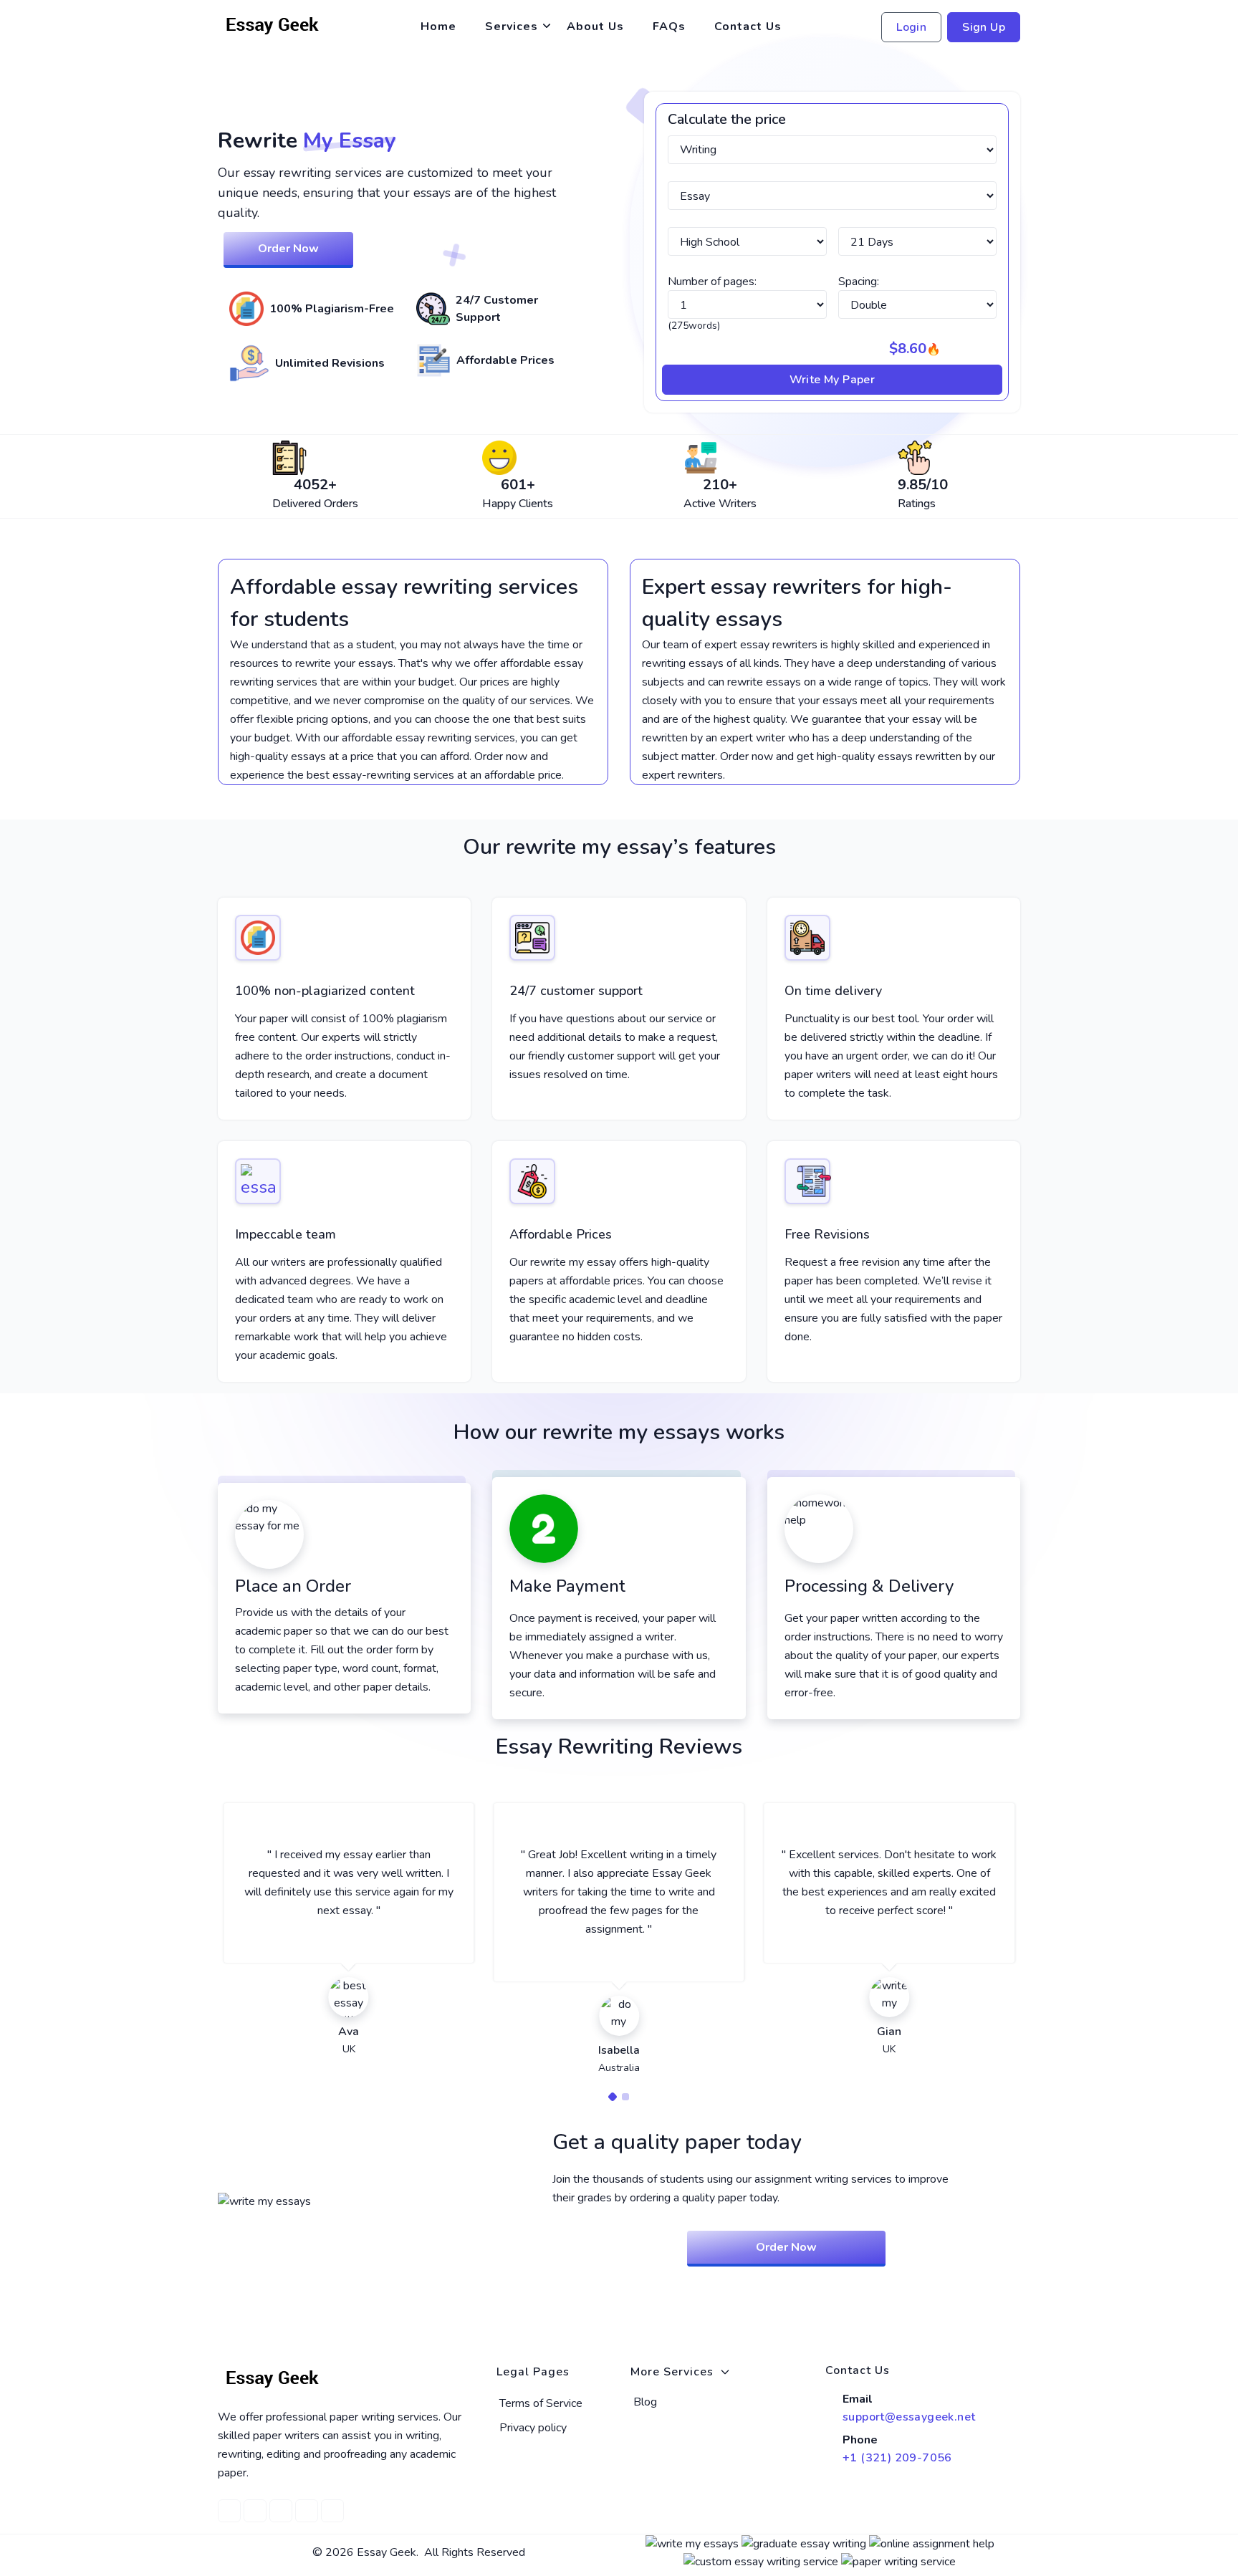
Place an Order (293, 1586)
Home (438, 27)
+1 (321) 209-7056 (897, 2458)
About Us (595, 27)
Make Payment (567, 1586)
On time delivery (833, 991)
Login (911, 27)
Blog (645, 2402)
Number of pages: (712, 282)
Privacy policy (533, 2428)
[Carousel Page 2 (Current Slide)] (625, 2097)
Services (512, 27)
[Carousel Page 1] (613, 2097)
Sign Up (984, 27)
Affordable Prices (561, 1234)
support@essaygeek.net (909, 2417)
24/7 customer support (576, 991)
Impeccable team (285, 1234)
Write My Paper (832, 380)
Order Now (288, 249)
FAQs (669, 27)
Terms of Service (541, 2403)
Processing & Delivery (869, 1586)
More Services (672, 2372)
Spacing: (859, 282)
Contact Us (748, 27)
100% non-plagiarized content (325, 991)
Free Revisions (827, 1234)
